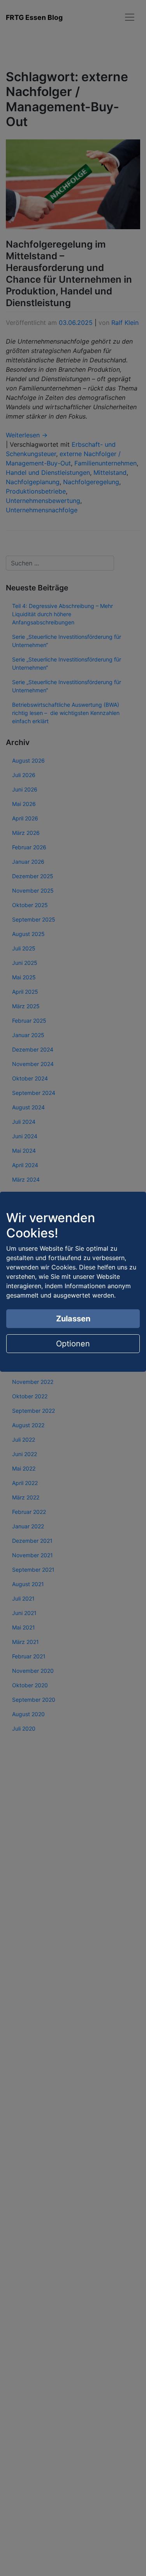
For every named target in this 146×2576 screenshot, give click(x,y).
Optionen (73, 1344)
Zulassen (73, 1319)
